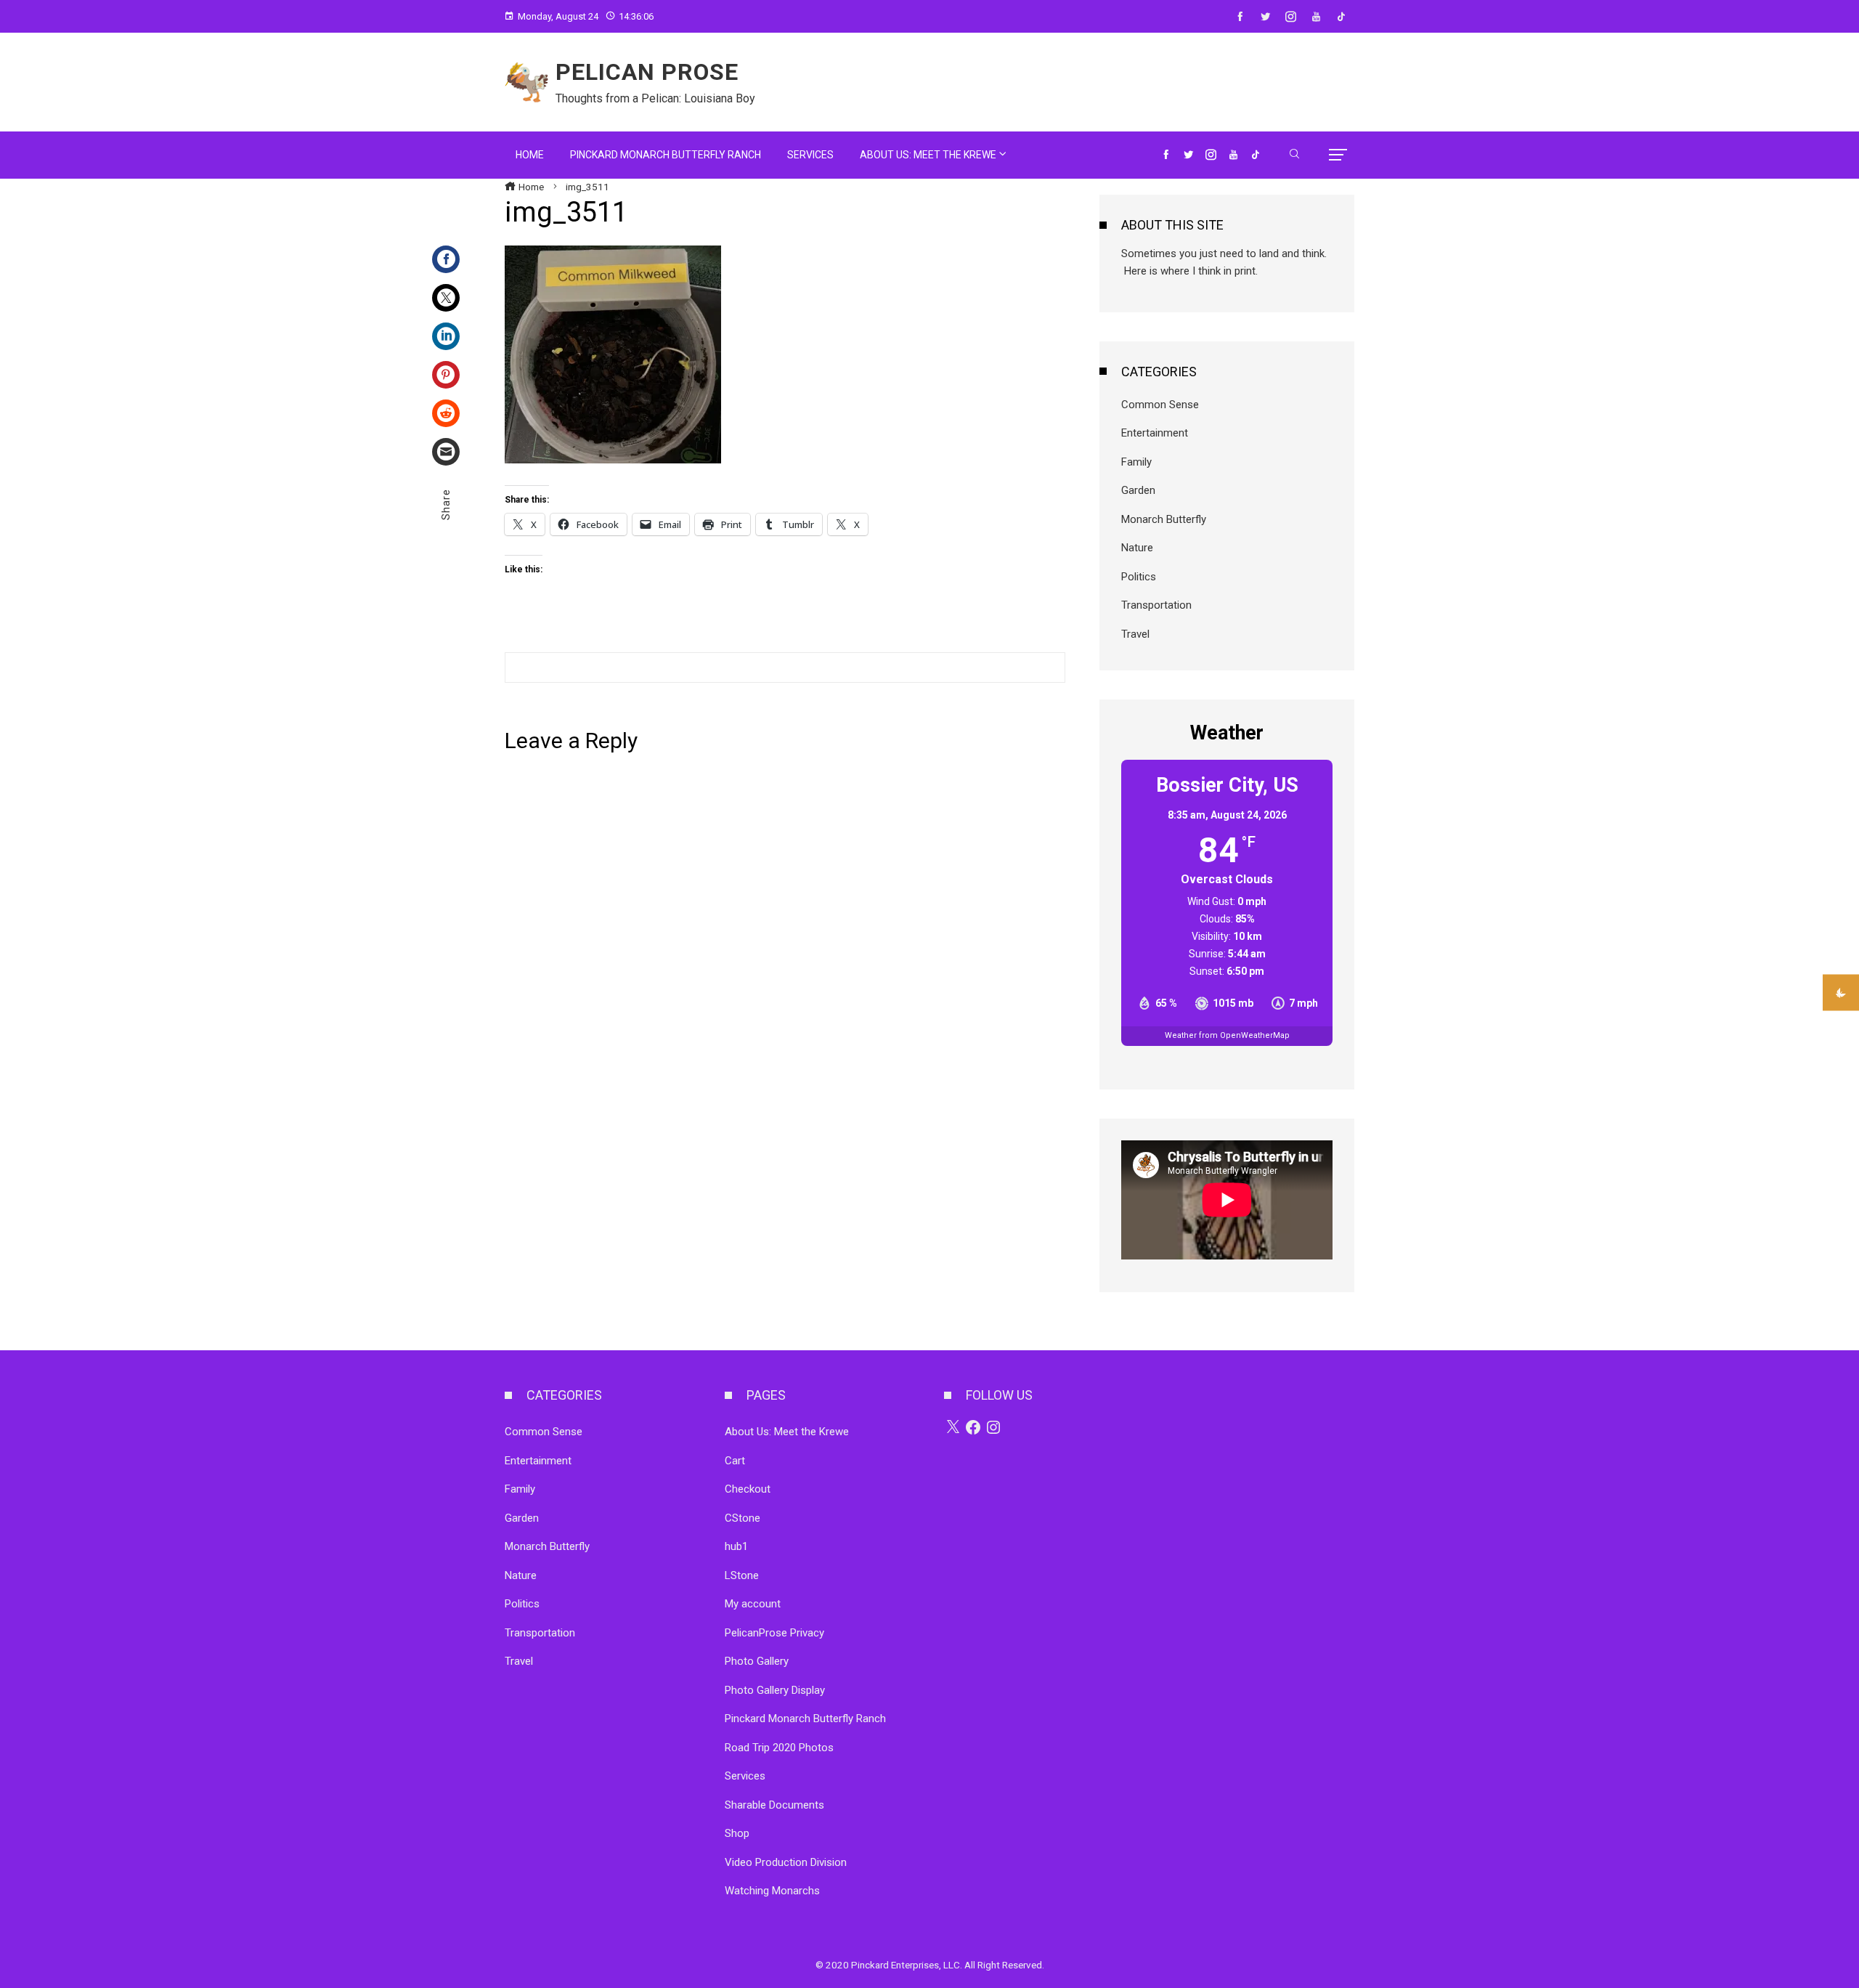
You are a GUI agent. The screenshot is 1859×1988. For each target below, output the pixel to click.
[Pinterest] (446, 375)
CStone (743, 1518)
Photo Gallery (757, 1661)
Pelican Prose (647, 72)
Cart (735, 1461)
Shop (737, 1833)
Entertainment (1155, 433)
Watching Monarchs (772, 1891)
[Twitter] (446, 298)
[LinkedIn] (446, 336)
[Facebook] (446, 259)
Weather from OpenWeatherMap (1227, 1035)
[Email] (446, 452)
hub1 (736, 1546)
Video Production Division (786, 1862)
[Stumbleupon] (446, 413)
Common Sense (1160, 405)
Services (745, 1776)
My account (753, 1604)
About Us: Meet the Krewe (787, 1432)
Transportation (1156, 605)
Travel (1135, 634)
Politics (1139, 577)
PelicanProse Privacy (774, 1633)
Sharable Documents (774, 1805)
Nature (1137, 548)
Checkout (748, 1489)
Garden (1138, 490)
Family (1136, 462)
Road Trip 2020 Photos (779, 1748)
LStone (742, 1575)
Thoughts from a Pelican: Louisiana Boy (655, 98)
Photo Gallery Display (775, 1690)
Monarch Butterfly (1164, 519)
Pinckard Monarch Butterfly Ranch (805, 1719)
